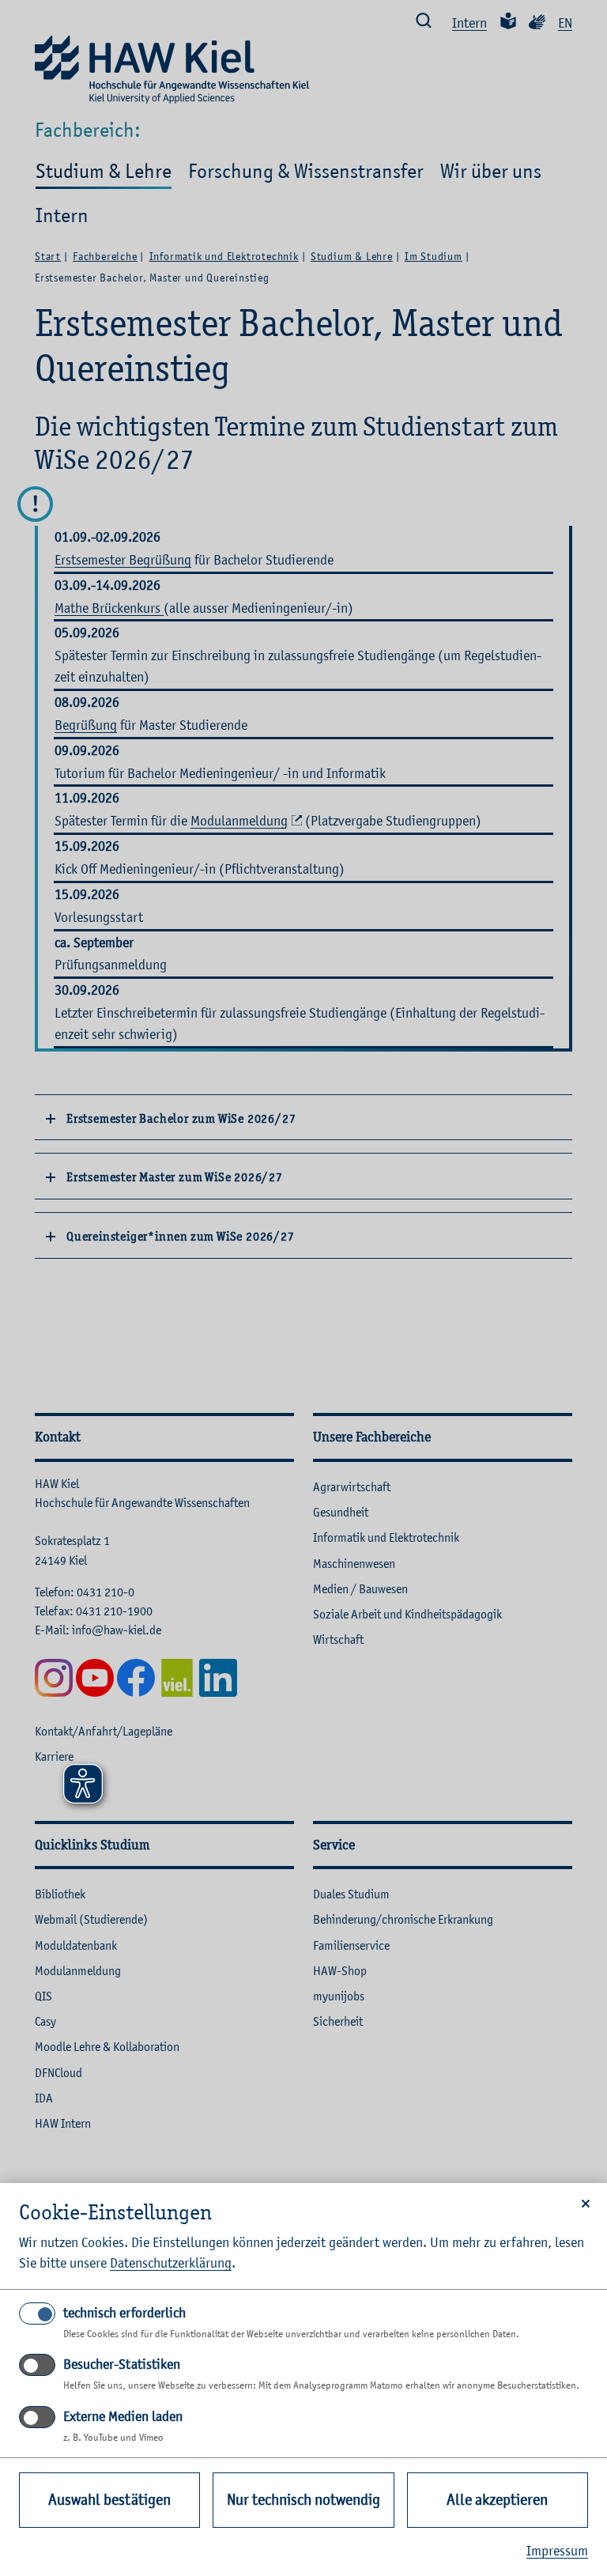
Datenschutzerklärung (171, 2263)
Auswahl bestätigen (109, 2500)
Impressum (557, 2551)
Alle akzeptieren (497, 2500)
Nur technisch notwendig (303, 2500)
